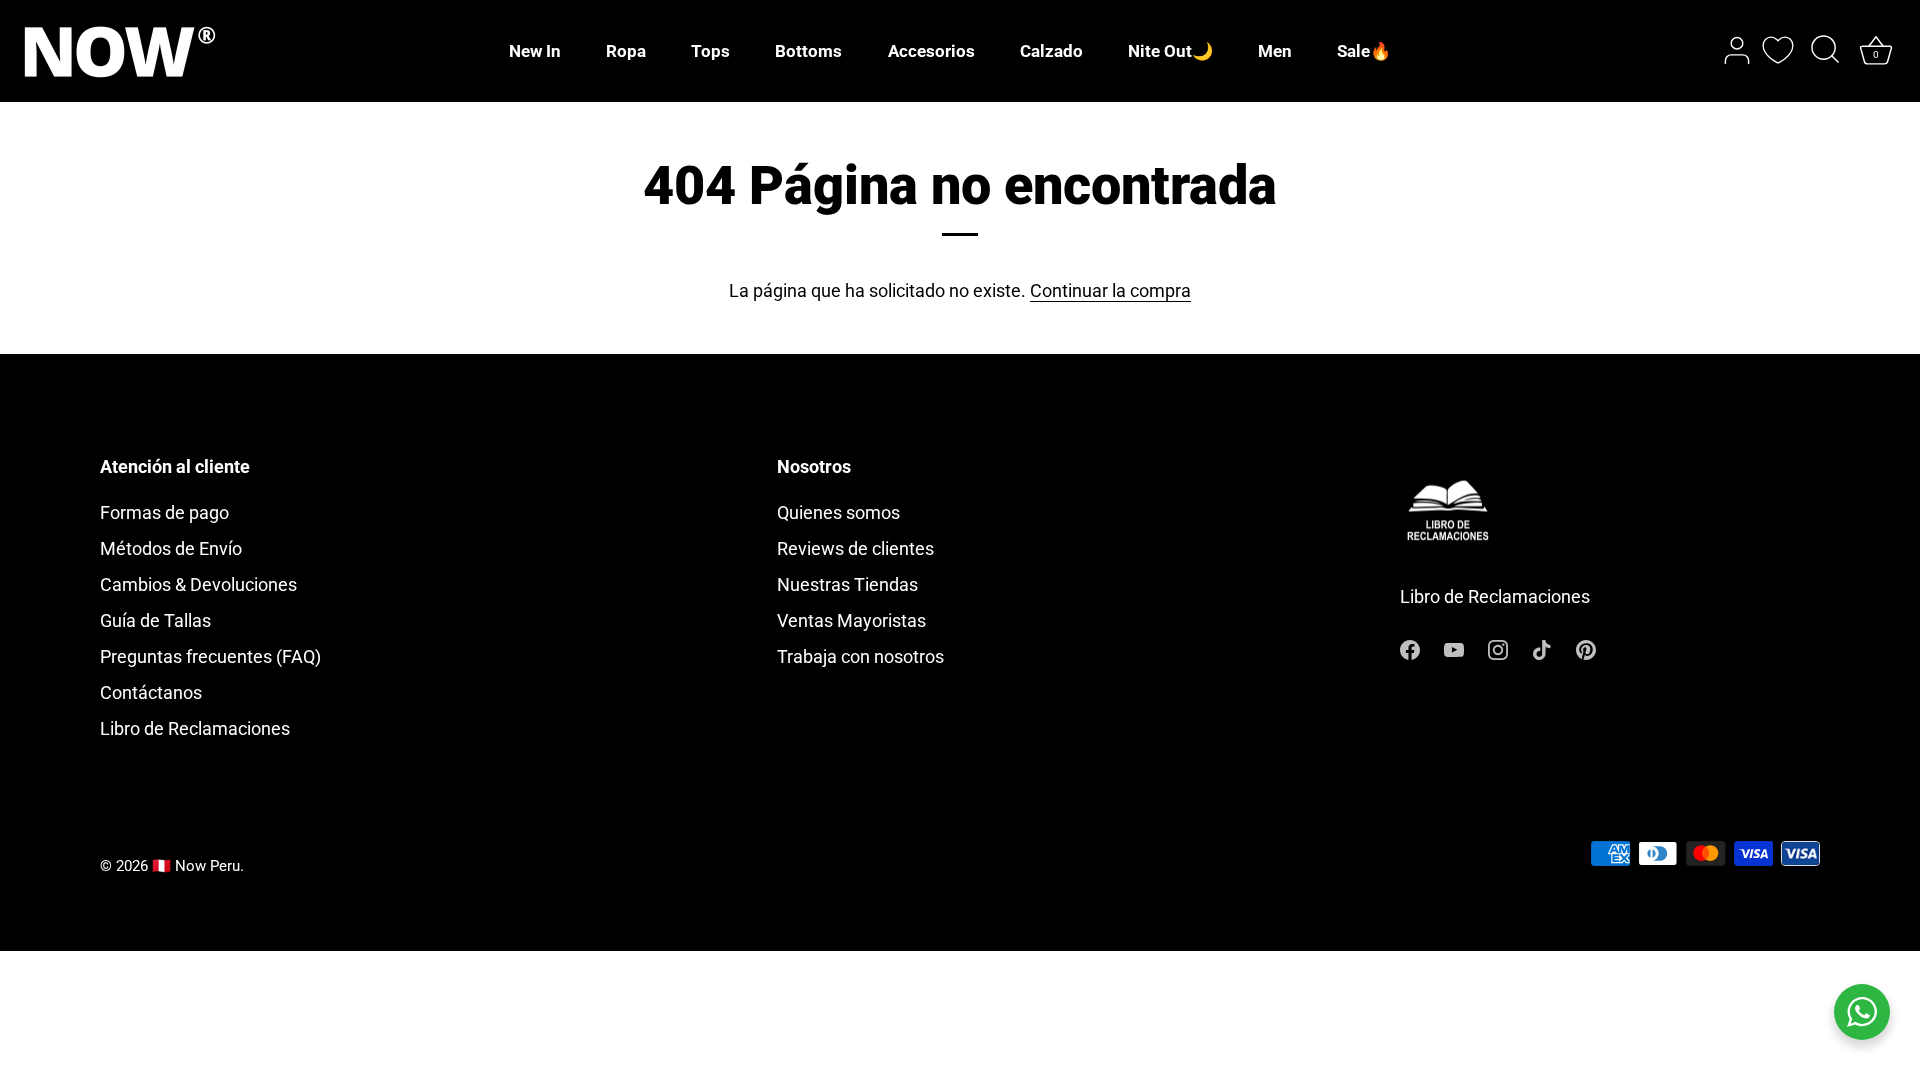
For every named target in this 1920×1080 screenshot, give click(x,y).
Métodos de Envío (171, 548)
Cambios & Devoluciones (198, 584)
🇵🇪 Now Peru (196, 866)
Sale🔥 (1364, 51)
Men (1275, 51)
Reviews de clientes (855, 548)
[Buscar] (1825, 51)
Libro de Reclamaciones (195, 728)
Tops (710, 51)
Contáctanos (151, 692)
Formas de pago (164, 512)
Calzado (1051, 51)
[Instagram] (1498, 647)
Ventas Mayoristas (851, 620)
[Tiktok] (1542, 647)
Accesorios (931, 51)
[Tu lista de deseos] (1778, 50)
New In (535, 51)
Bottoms (808, 51)
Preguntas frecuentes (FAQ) (210, 656)
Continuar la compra (1110, 290)
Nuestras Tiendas (847, 584)
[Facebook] (1410, 647)
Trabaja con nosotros (860, 656)
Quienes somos (838, 512)
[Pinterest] (1586, 647)
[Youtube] (1454, 647)
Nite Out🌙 (1170, 51)
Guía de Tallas (155, 620)
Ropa (626, 51)
